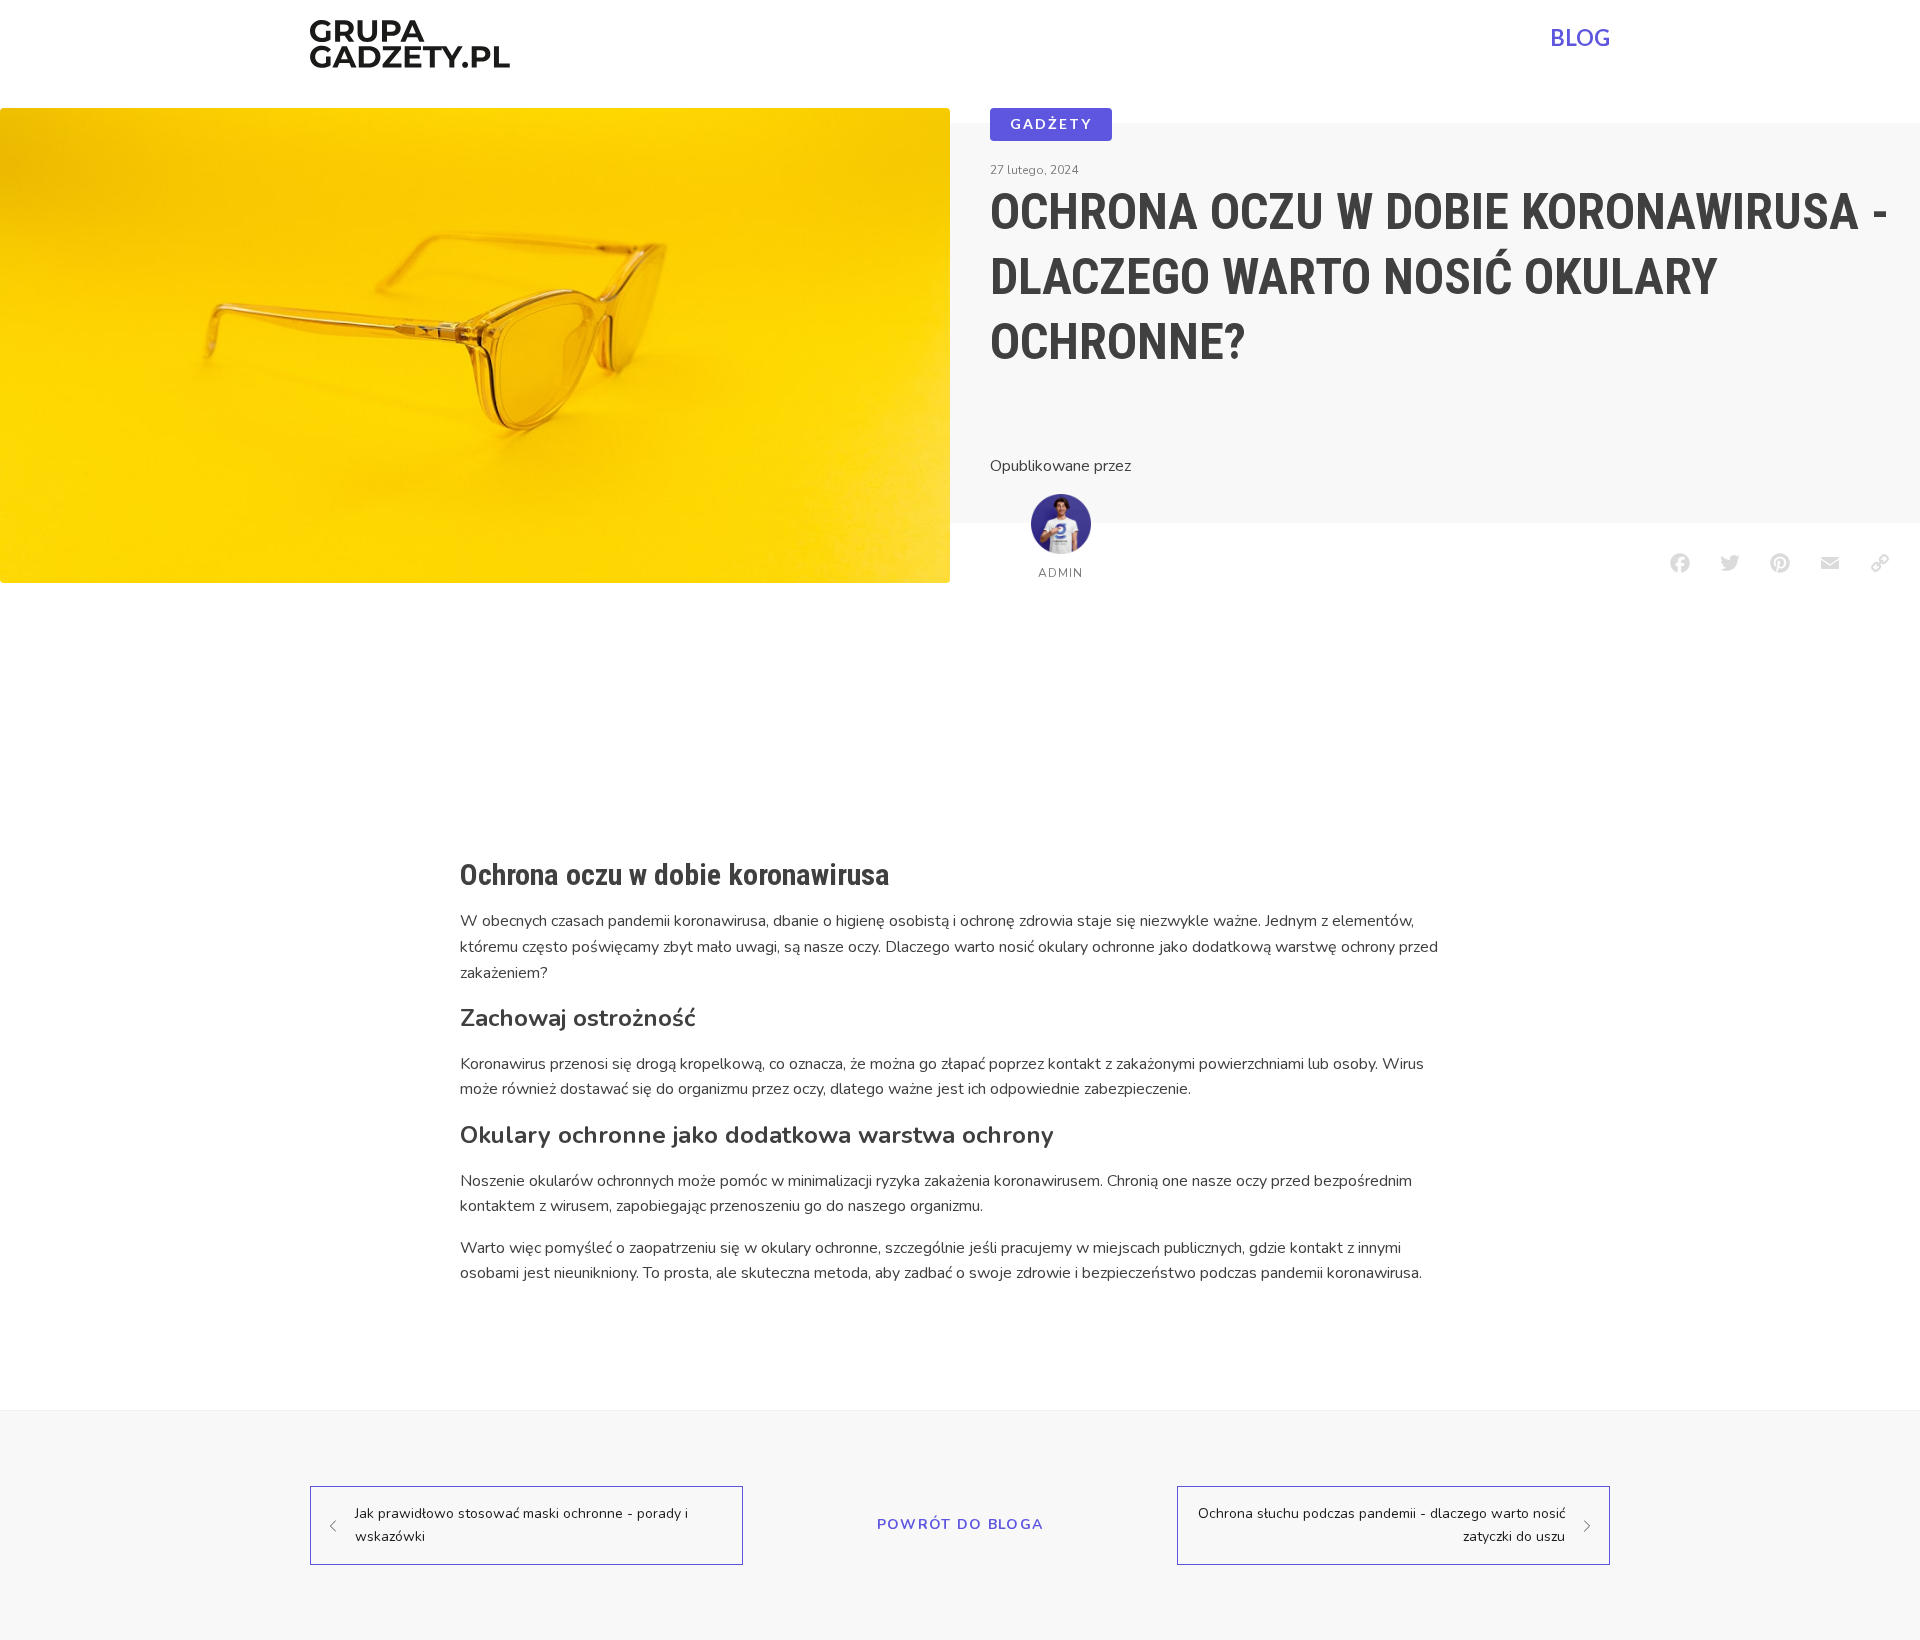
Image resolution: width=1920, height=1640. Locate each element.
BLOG (1580, 37)
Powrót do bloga (960, 1524)
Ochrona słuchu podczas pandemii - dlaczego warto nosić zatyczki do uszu (1381, 1524)
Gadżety (1051, 123)
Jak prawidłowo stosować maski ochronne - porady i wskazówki (521, 1524)
